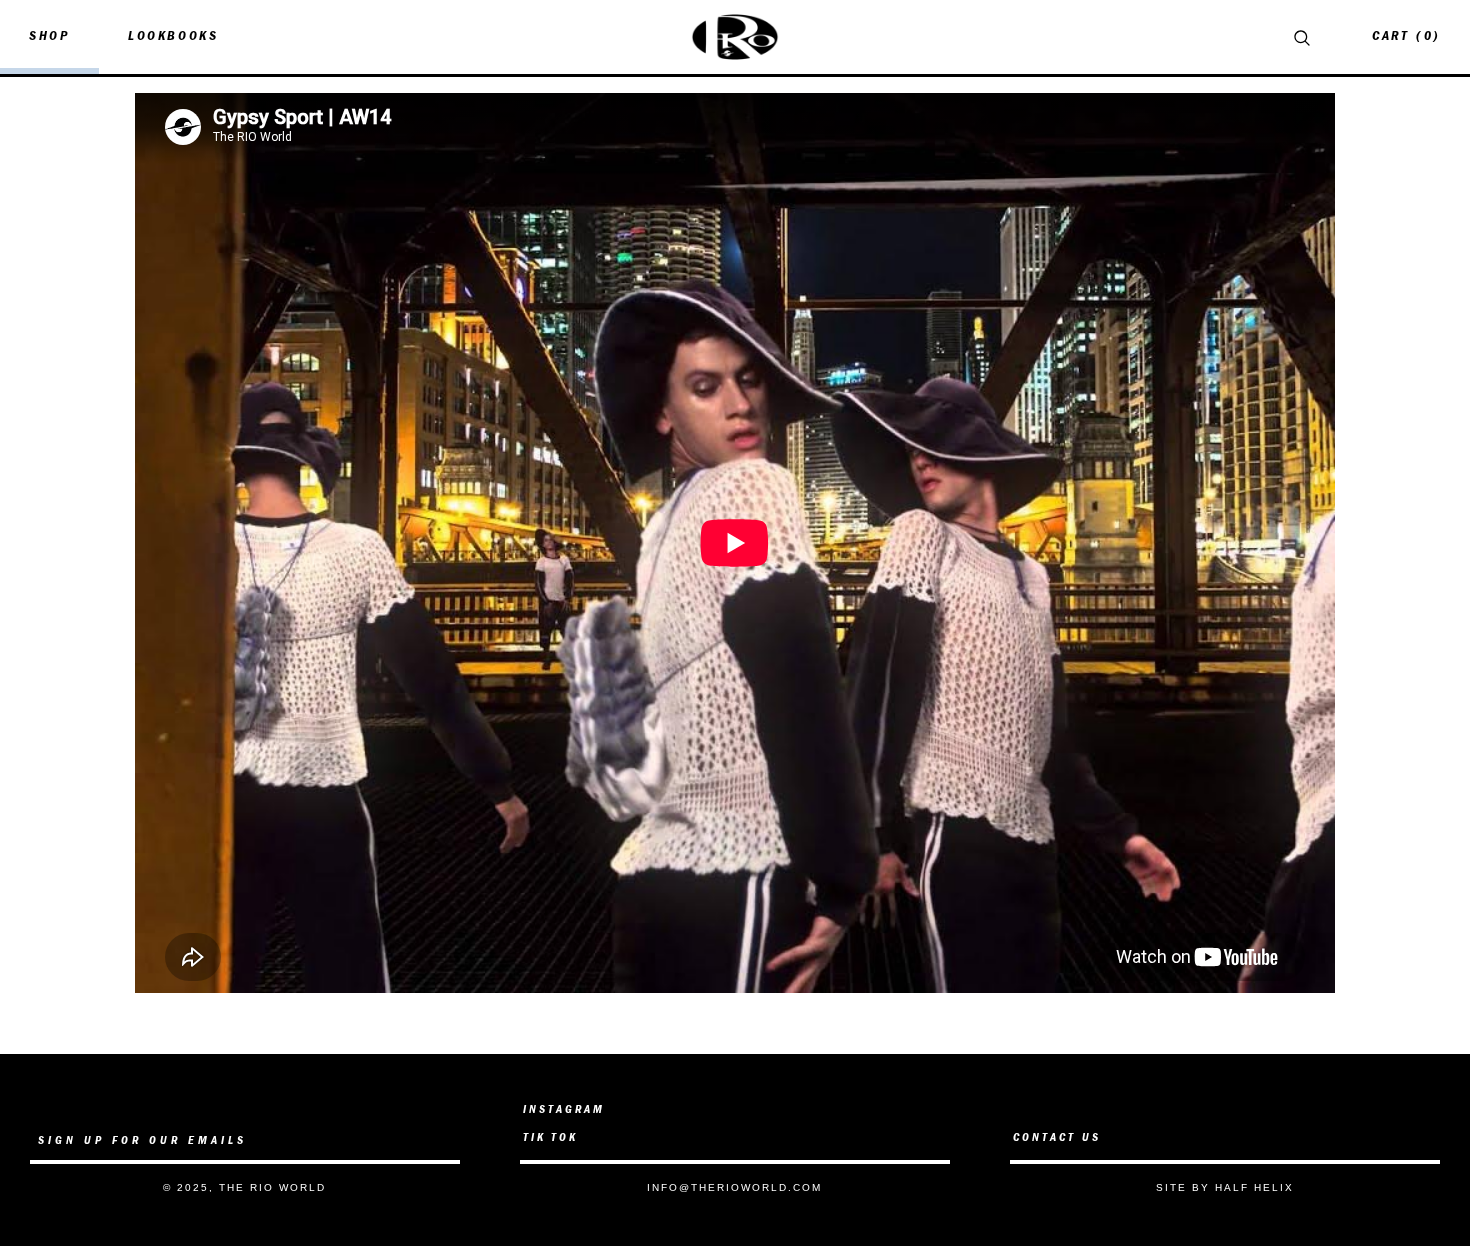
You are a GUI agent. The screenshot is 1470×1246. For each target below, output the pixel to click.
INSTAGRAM (564, 1110)
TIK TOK (550, 1138)
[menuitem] (49, 37)
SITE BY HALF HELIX (1225, 1187)
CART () (1406, 36)
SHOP (49, 36)
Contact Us (1057, 1138)
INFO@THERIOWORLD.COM (734, 1187)
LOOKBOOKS (173, 36)
